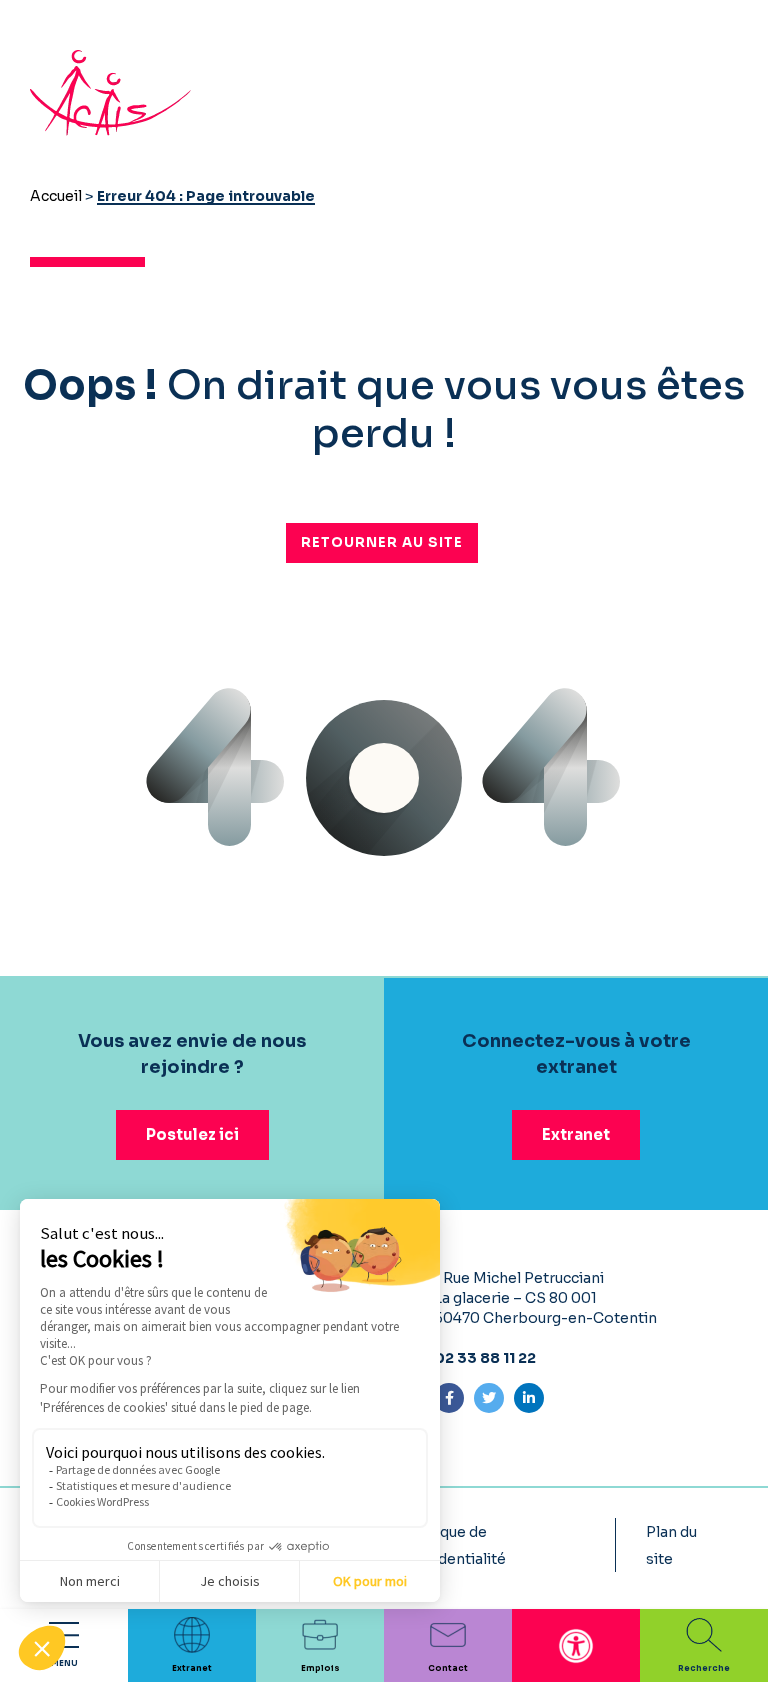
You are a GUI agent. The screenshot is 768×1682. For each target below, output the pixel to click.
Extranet (576, 1134)
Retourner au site (382, 542)
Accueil (56, 196)
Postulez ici (192, 1134)
